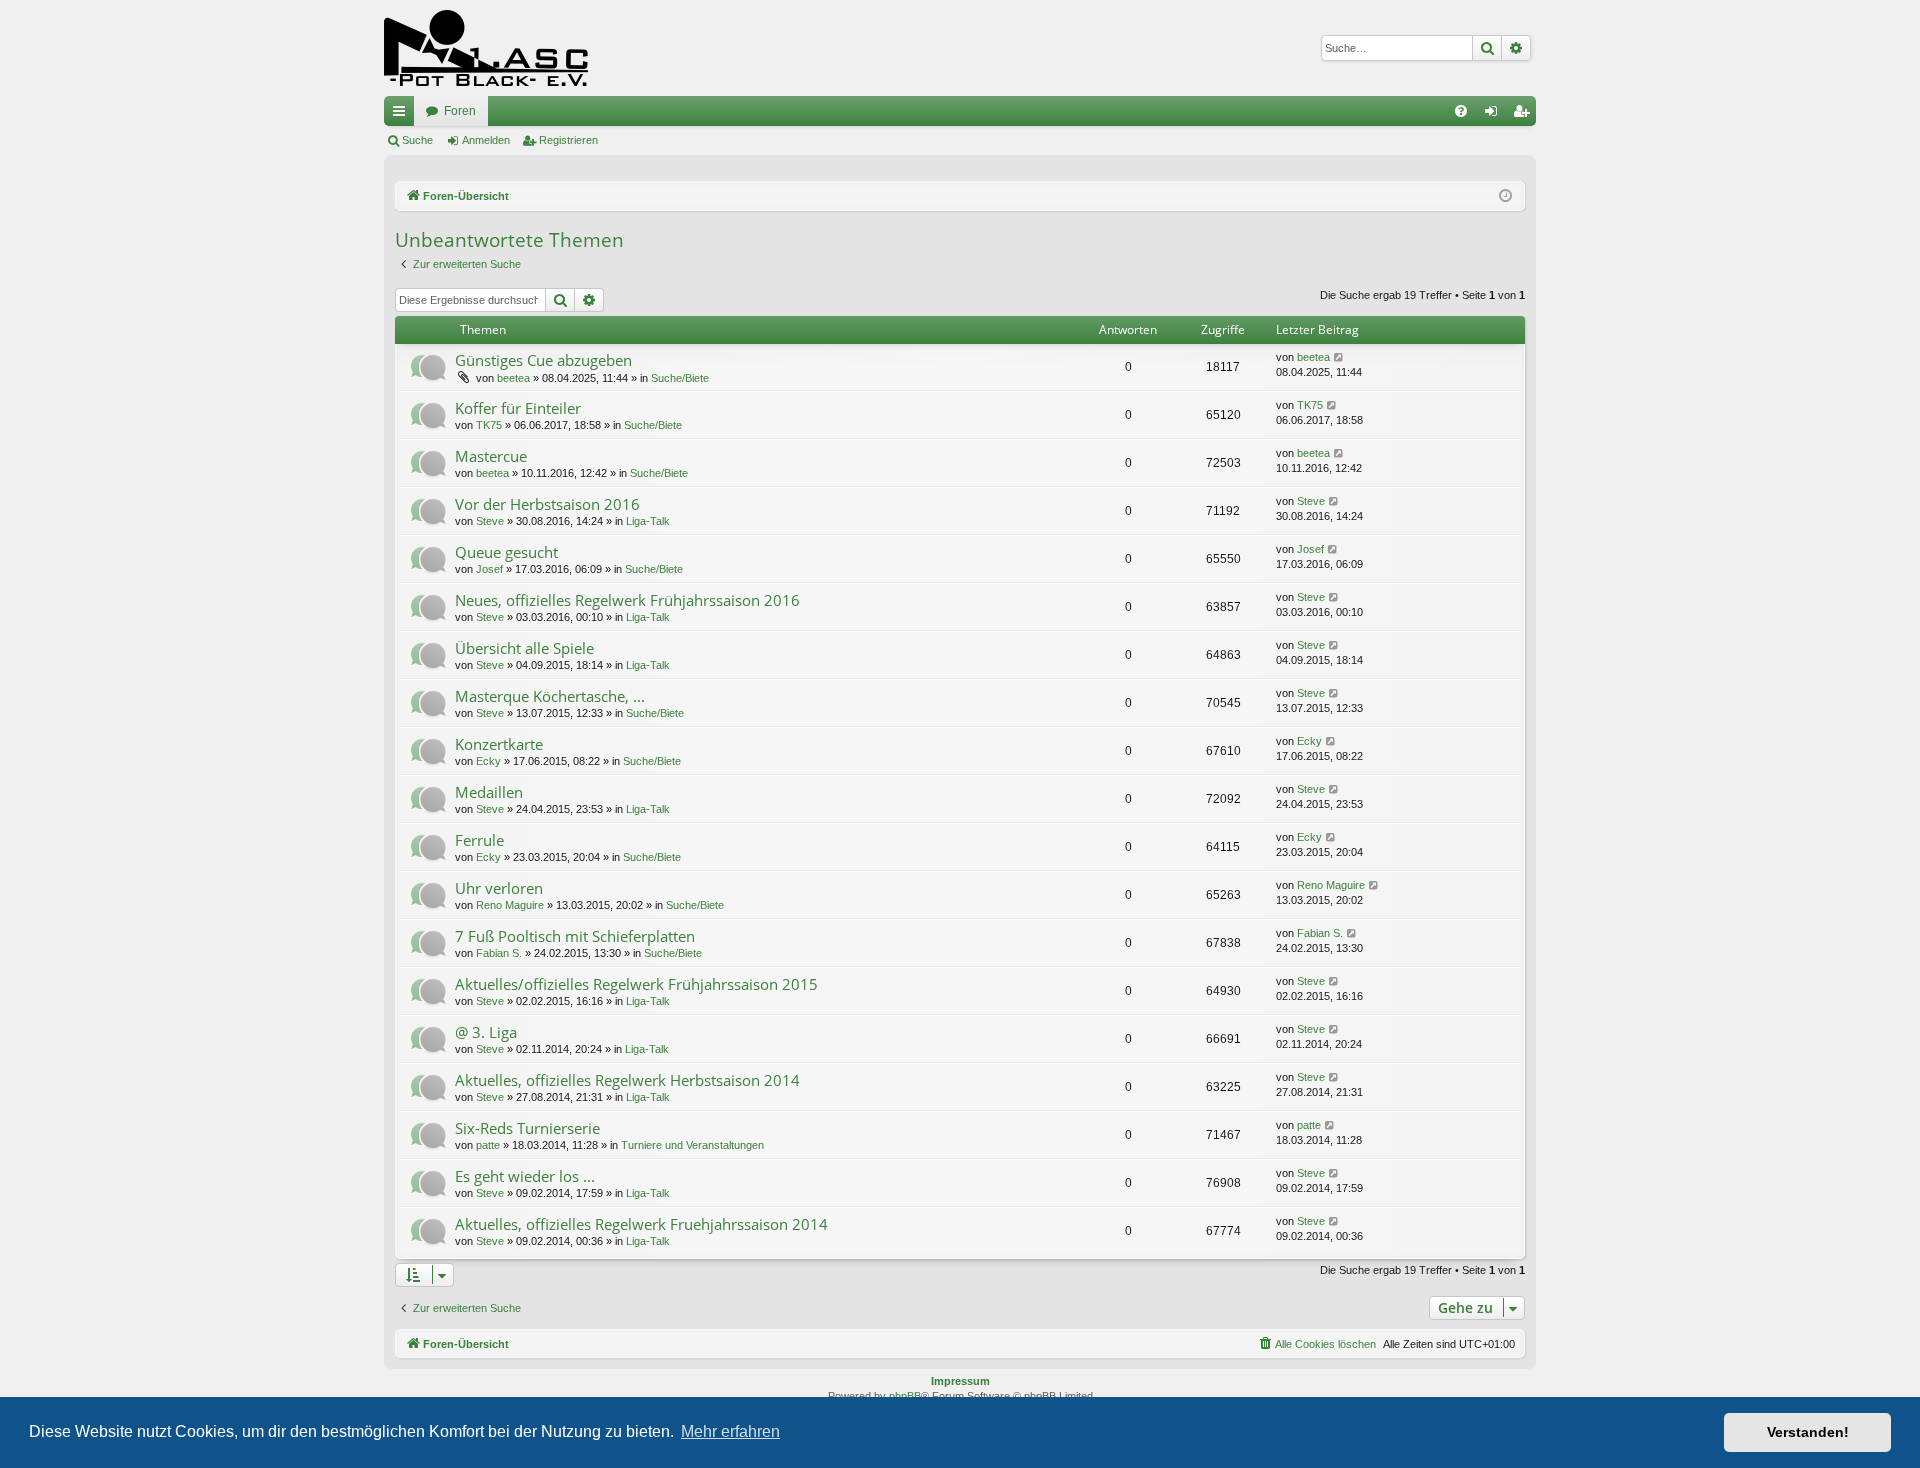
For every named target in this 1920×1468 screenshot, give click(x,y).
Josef (489, 569)
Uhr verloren (499, 888)
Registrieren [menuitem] (1525, 115)
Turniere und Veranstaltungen (692, 1145)
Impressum (960, 1381)
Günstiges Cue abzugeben (543, 360)
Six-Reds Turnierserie (527, 1128)
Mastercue (491, 456)
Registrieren (568, 140)
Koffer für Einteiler (518, 408)
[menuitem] (1461, 111)
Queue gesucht (506, 552)
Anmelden (486, 140)
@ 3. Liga (486, 1032)
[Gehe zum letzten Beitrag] (1339, 357)
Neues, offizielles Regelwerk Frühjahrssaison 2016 (627, 600)
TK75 (489, 425)
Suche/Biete (680, 378)
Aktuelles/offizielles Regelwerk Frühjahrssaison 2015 (636, 984)
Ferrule (479, 840)
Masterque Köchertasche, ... (550, 696)
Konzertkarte (499, 744)
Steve (490, 521)
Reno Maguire (510, 905)
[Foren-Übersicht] (486, 48)
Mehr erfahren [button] (730, 1431)
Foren (460, 111)
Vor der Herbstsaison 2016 (547, 504)
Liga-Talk (648, 521)
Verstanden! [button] (1808, 1432)
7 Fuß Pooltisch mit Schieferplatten (575, 936)
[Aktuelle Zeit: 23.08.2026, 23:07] (1505, 196)
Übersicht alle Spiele (524, 648)
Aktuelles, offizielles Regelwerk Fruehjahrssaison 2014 (641, 1224)
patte (488, 1145)
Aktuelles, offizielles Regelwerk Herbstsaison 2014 (627, 1080)
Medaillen (489, 792)
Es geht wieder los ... (525, 1176)
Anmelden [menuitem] (1495, 115)
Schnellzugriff (403, 115)
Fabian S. (499, 953)
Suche (417, 140)
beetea (513, 378)
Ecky (488, 761)
